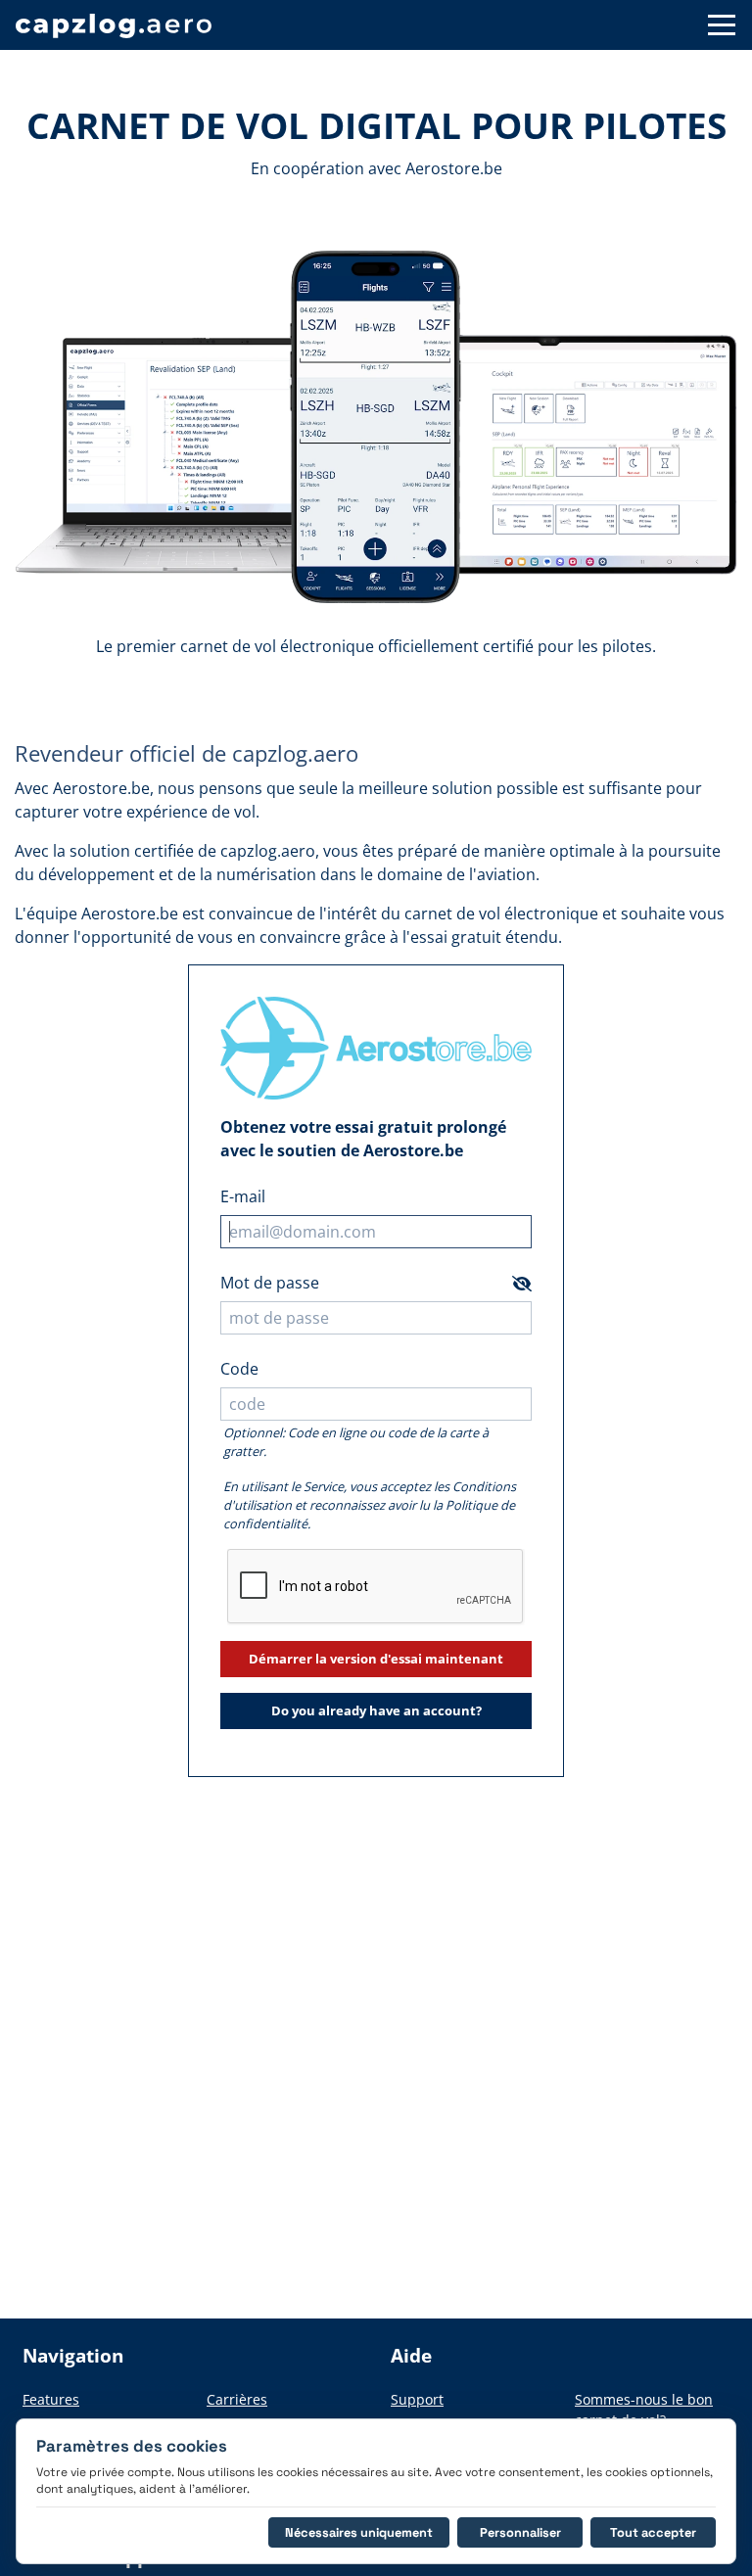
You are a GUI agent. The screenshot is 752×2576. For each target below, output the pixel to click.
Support (417, 2399)
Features (51, 2399)
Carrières (237, 2399)
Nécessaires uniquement (359, 2532)
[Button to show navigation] (722, 25)
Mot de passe (270, 1283)
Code (239, 1369)
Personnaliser (520, 2532)
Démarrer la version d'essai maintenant (376, 1659)
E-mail (243, 1196)
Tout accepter (653, 2532)
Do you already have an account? (376, 1710)
